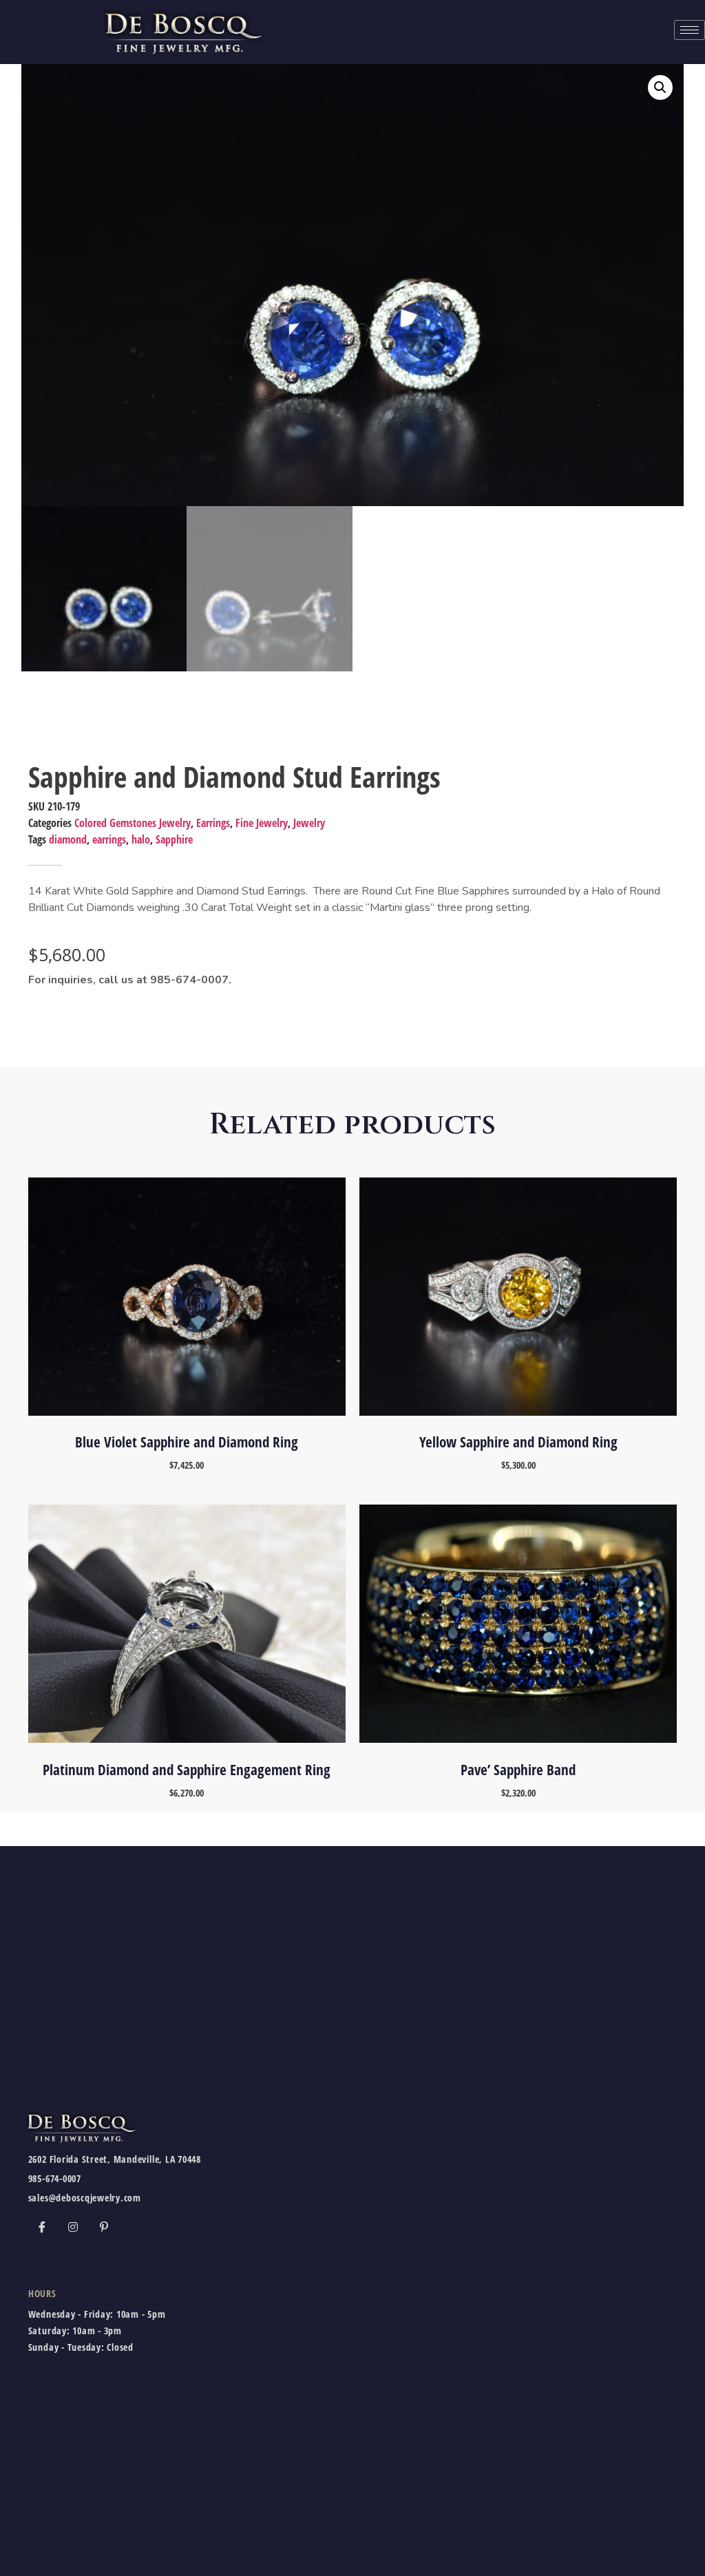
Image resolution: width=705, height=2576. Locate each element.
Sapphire (174, 839)
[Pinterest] (104, 2226)
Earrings (213, 823)
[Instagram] (73, 2226)
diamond (68, 839)
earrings (109, 839)
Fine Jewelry (262, 823)
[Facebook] (42, 2226)
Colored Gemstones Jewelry (133, 823)
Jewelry (309, 823)
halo (141, 839)
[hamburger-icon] (690, 30)
